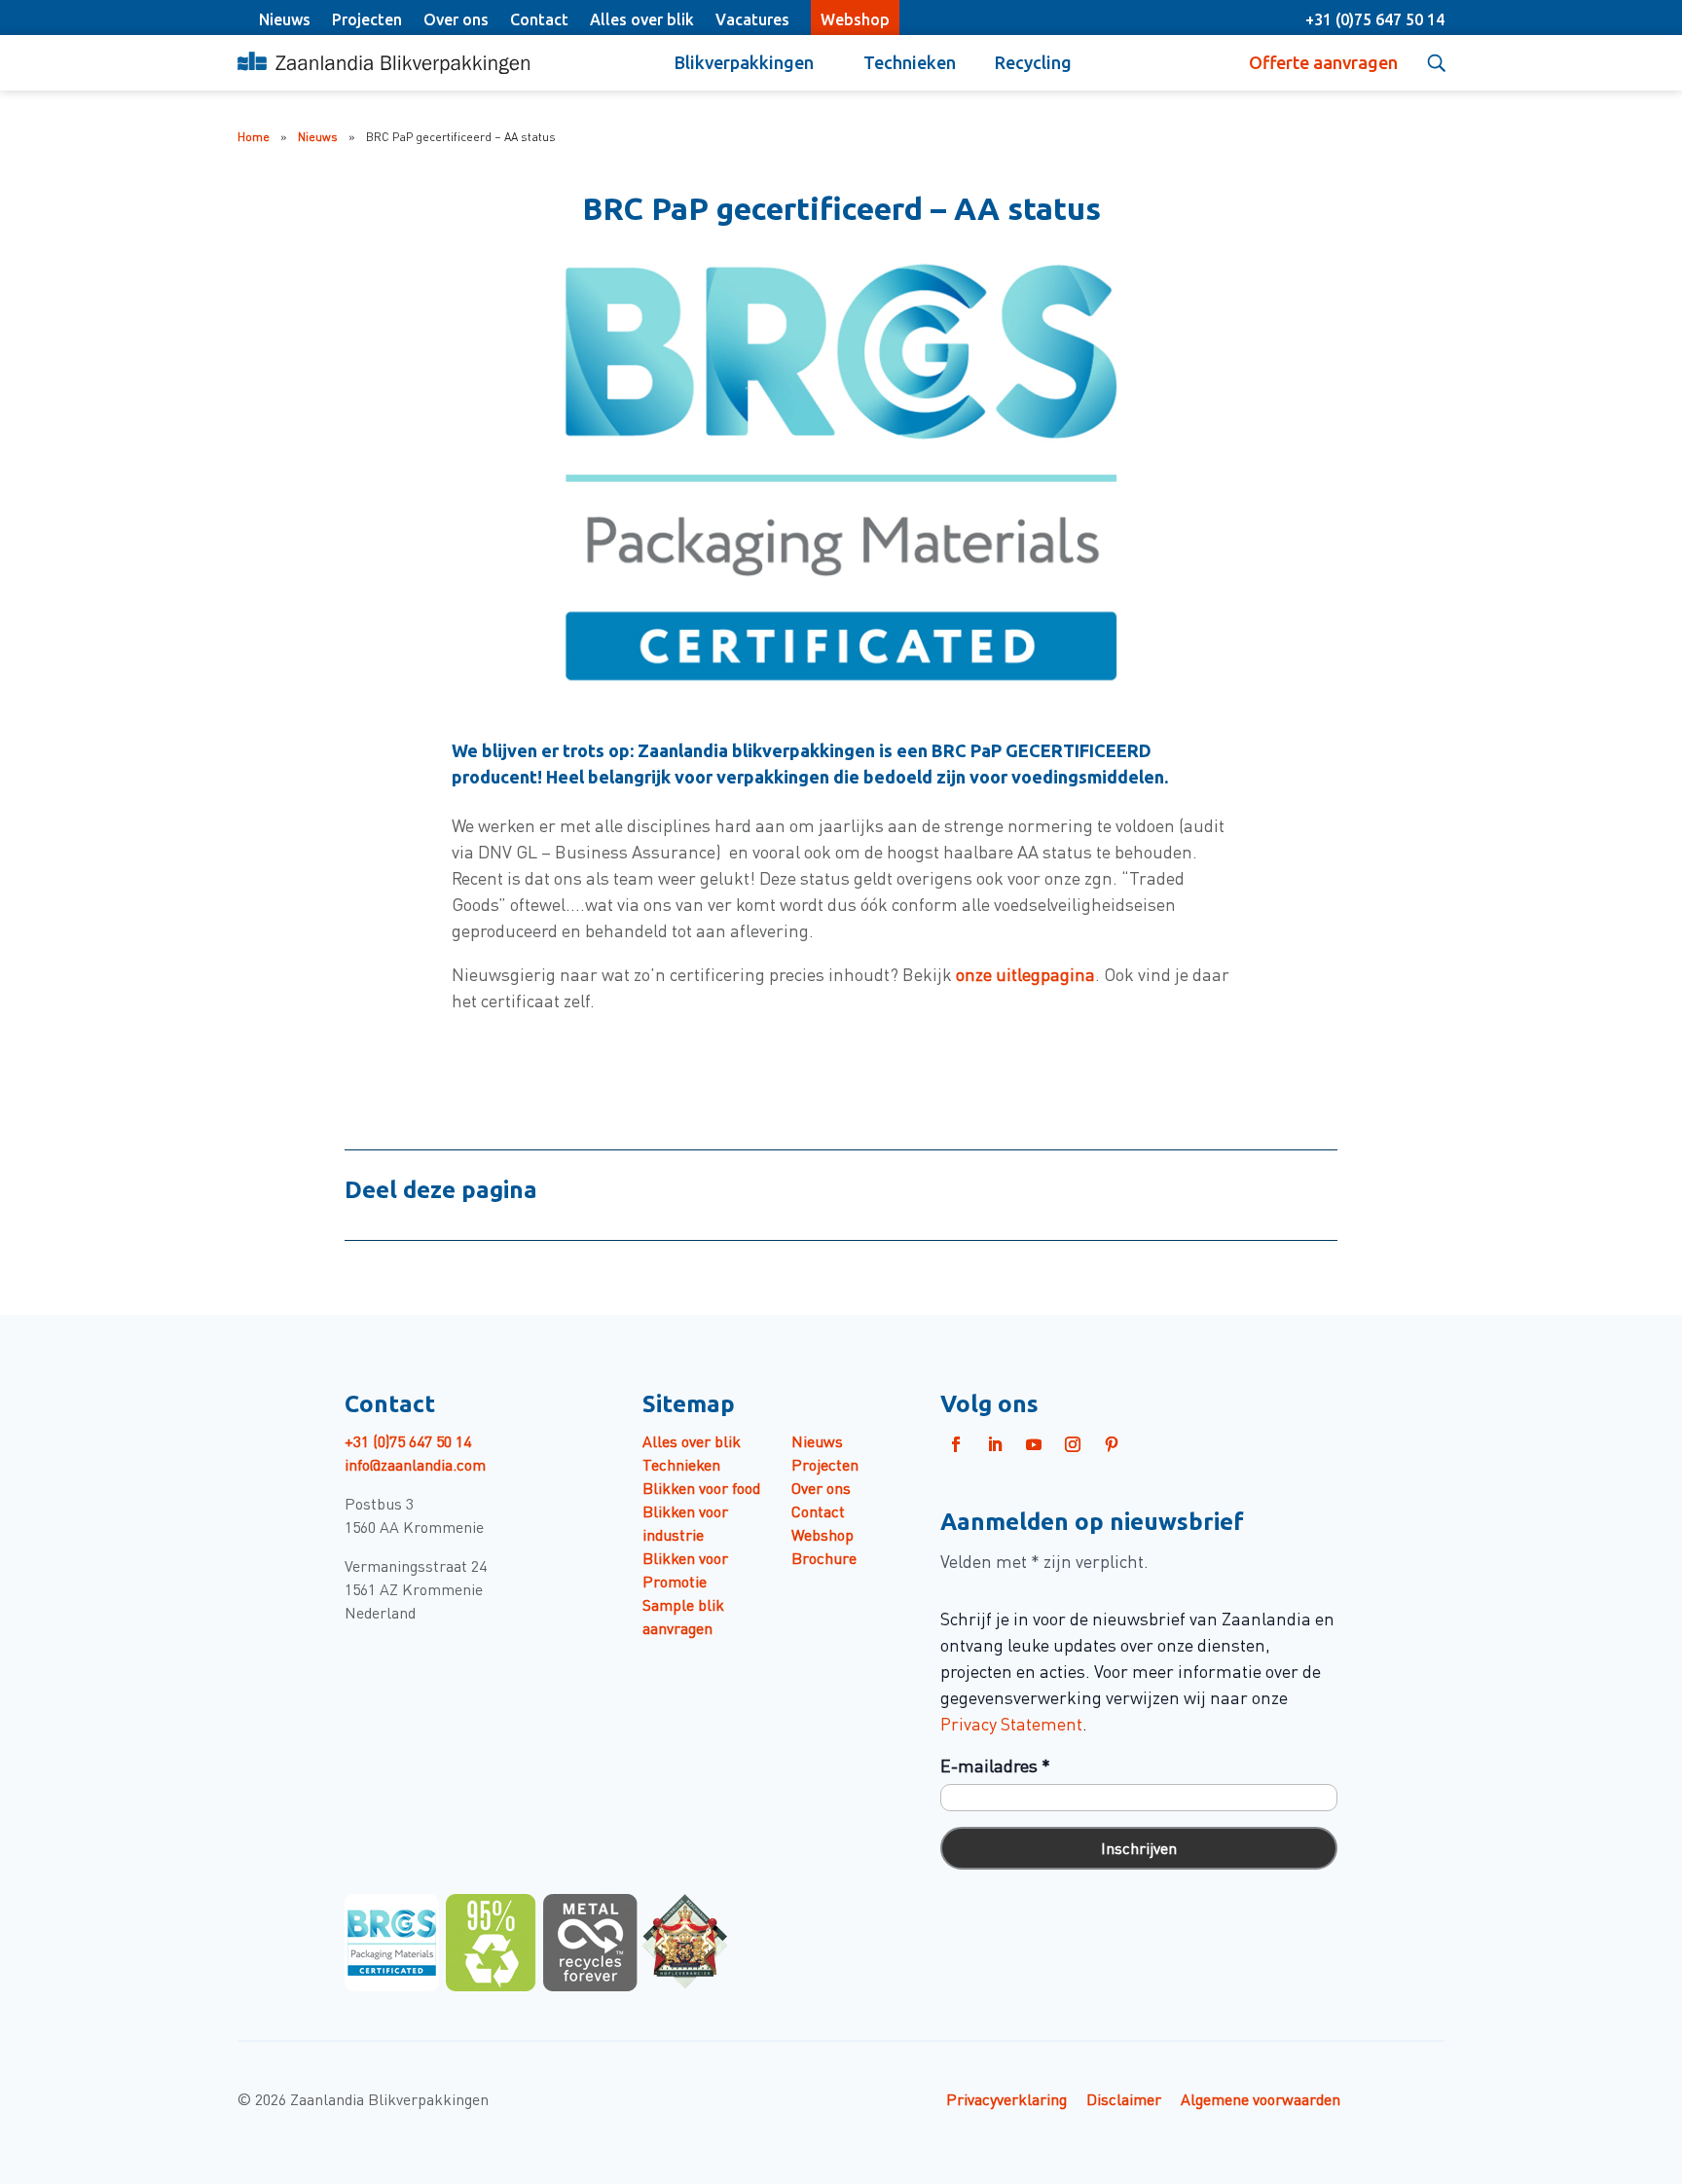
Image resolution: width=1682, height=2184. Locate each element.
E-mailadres (995, 1765)
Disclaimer (1124, 2098)
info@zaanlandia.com (415, 1464)
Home (254, 136)
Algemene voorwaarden (1261, 2098)
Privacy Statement (1011, 1723)
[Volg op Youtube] (1034, 1444)
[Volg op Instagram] (1073, 1444)
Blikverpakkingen (744, 62)
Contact (539, 19)
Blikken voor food (701, 1487)
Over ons (456, 19)
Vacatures (752, 19)
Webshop (855, 19)
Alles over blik (642, 19)
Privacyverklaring (1006, 2098)
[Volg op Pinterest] (1112, 1444)
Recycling (1033, 62)
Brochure (824, 1557)
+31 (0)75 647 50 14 (1375, 19)
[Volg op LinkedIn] (995, 1444)
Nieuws (285, 19)
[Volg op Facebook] (956, 1444)
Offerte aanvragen (1323, 62)
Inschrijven (1139, 1847)
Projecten (367, 19)
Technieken (910, 62)
